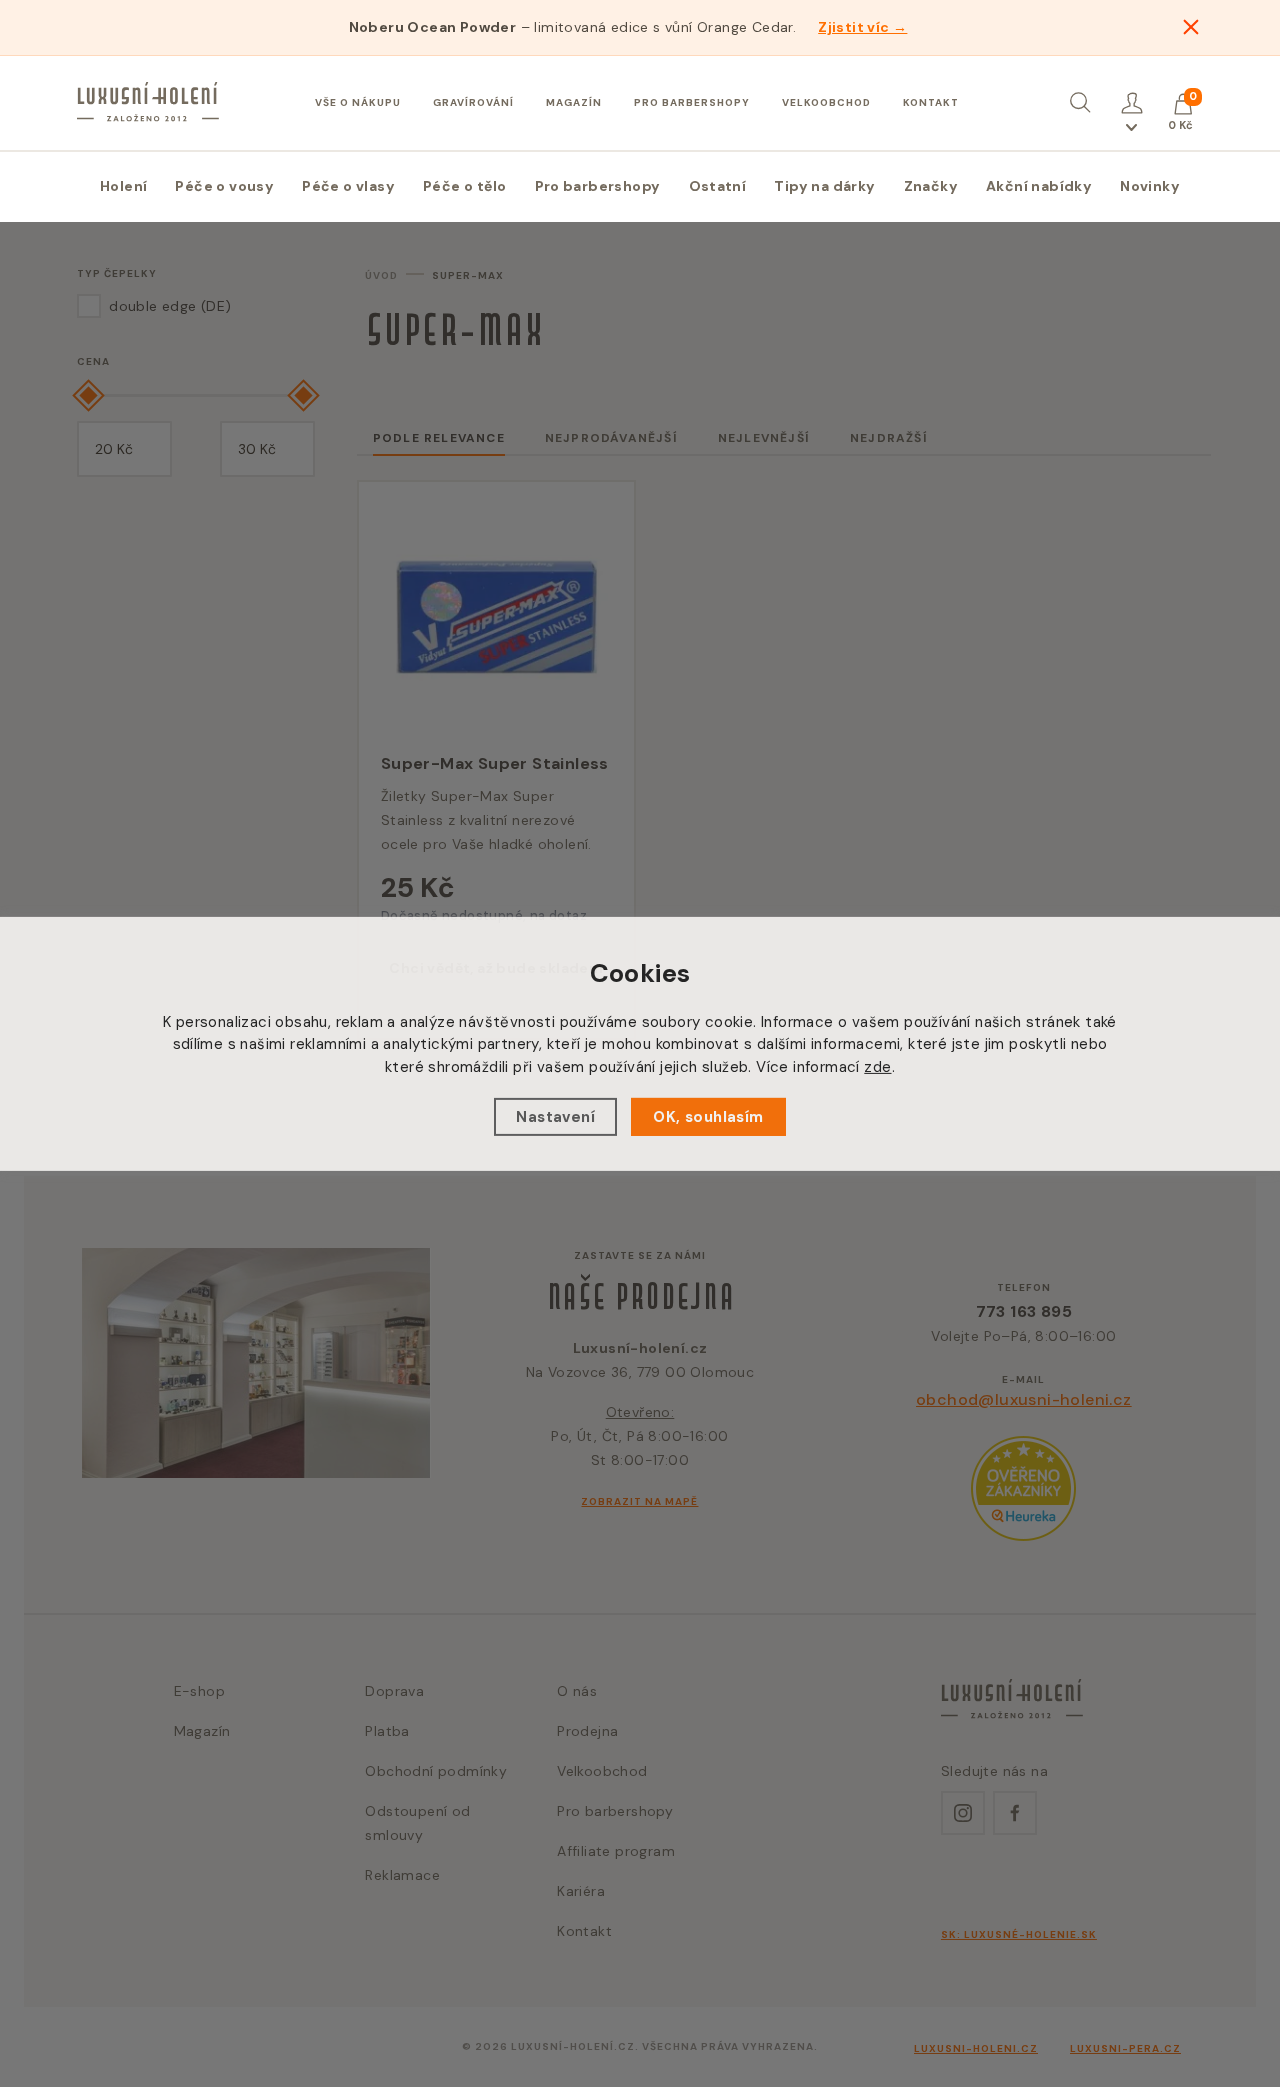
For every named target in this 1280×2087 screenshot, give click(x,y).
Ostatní (718, 186)
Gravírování (473, 102)
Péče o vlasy (348, 186)
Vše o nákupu (358, 102)
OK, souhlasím (708, 1117)
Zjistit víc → (862, 27)
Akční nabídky (1039, 186)
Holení (123, 186)
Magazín (574, 102)
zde (877, 1066)
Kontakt (931, 102)
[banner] (148, 102)
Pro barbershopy (692, 102)
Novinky (1150, 186)
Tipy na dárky (824, 186)
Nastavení (555, 1117)
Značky (931, 186)
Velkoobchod (826, 102)
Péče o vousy (224, 186)
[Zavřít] (1191, 27)
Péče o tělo (464, 186)
